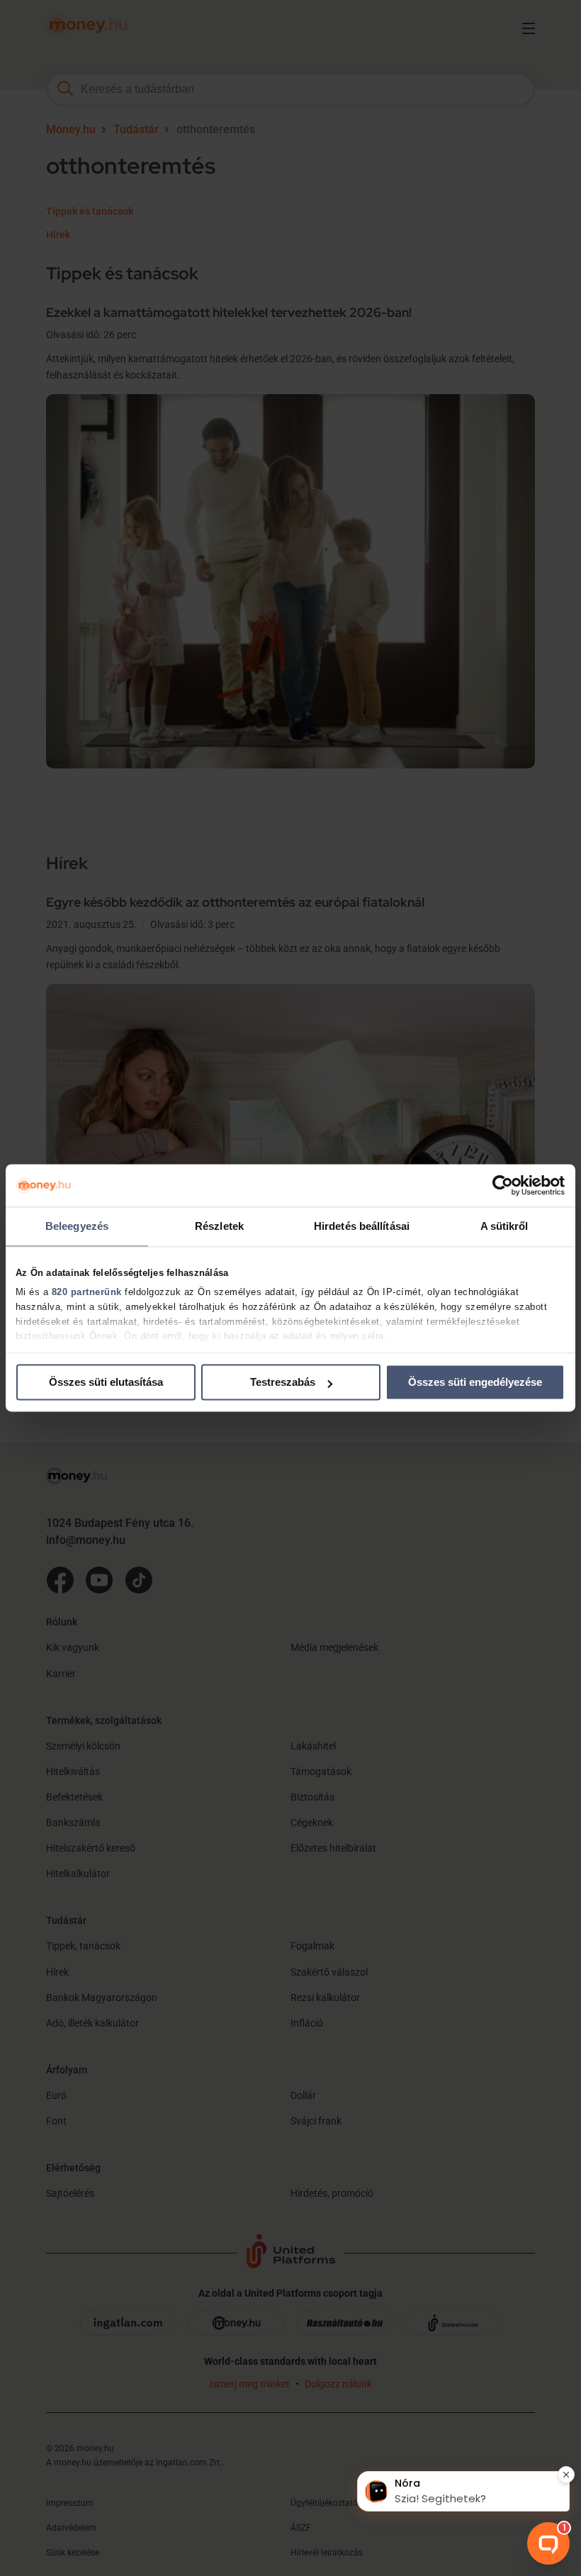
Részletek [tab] (219, 1226)
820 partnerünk (87, 1292)
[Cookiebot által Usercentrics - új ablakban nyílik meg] (503, 1185)
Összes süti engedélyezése (475, 1382)
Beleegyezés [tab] (77, 1226)
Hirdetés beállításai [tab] (362, 1226)
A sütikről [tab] (504, 1226)
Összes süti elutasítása (106, 1382)
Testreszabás (283, 1382)
